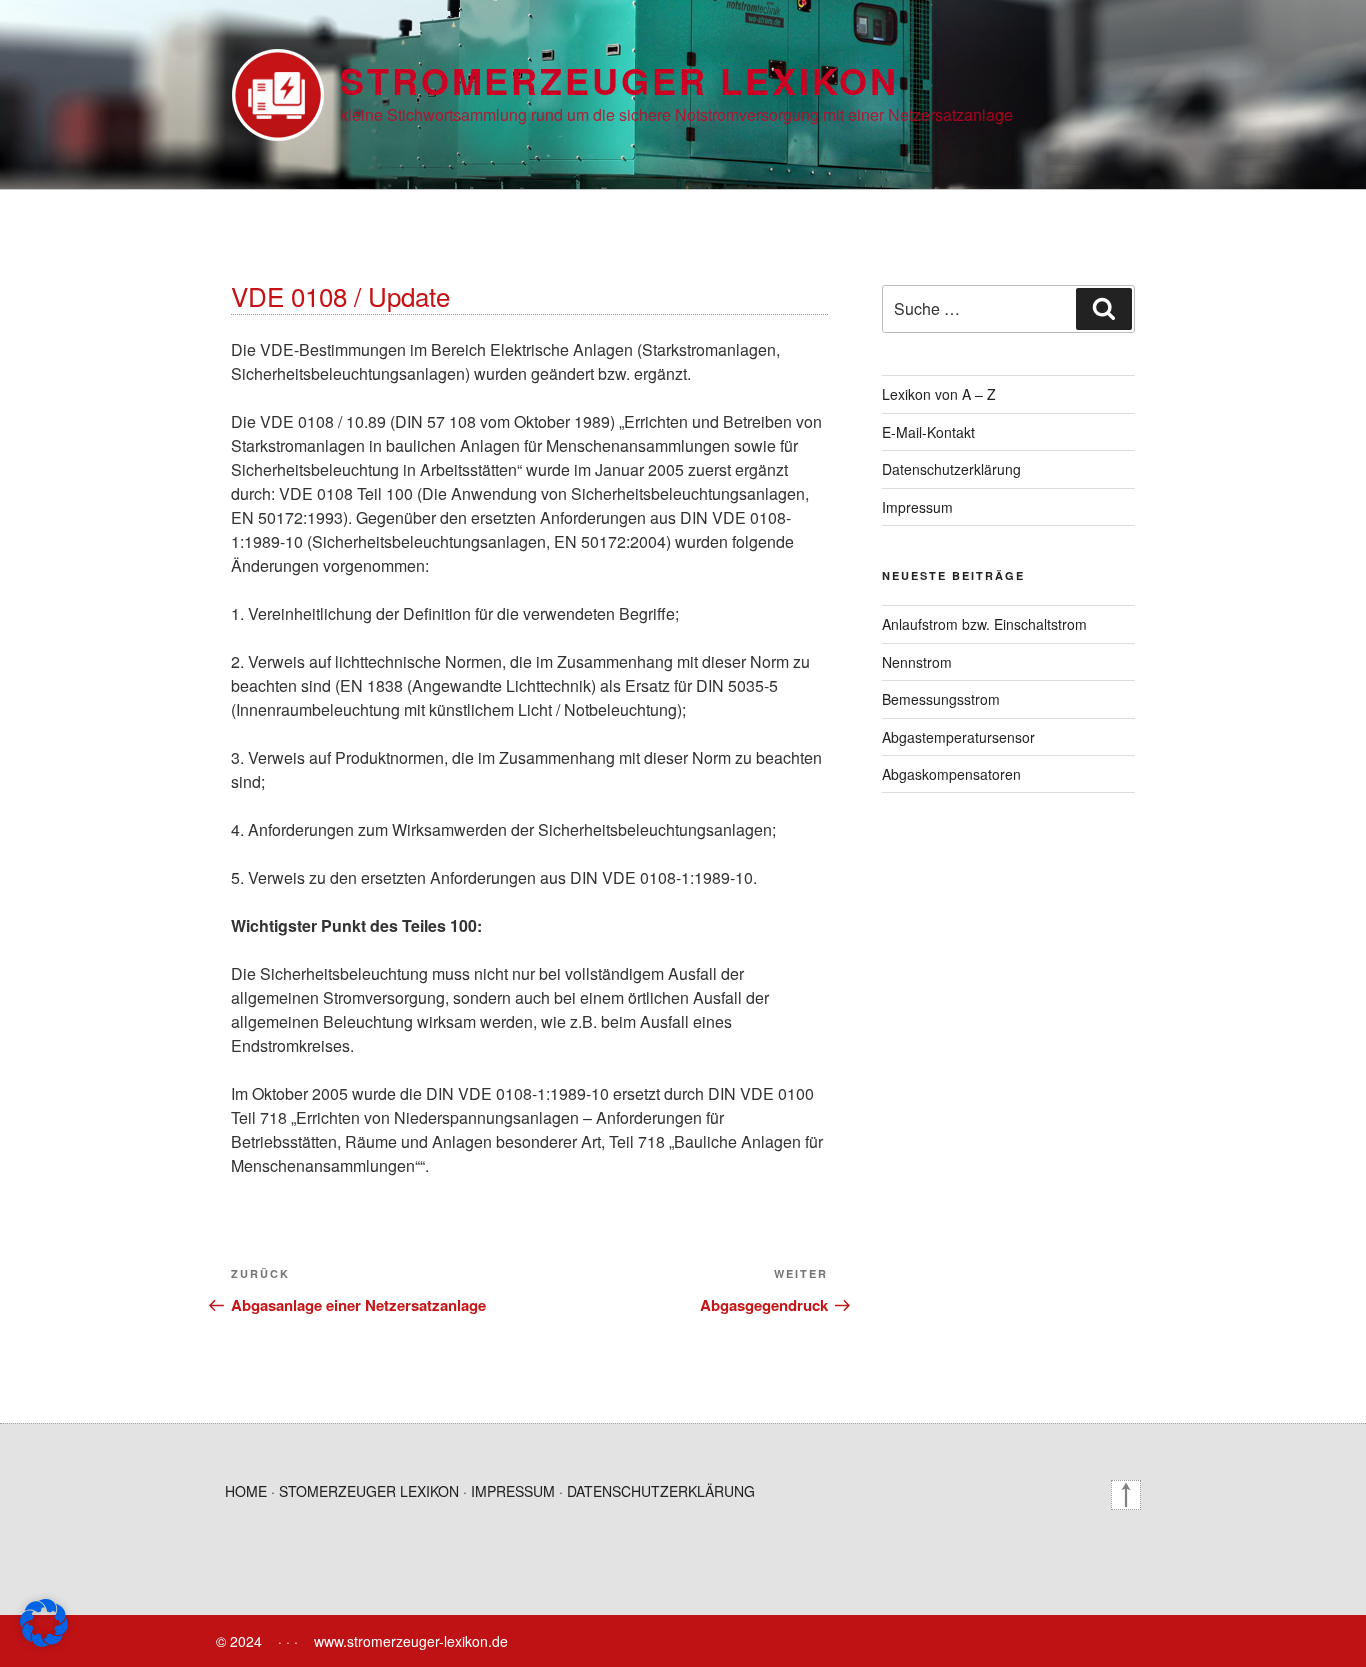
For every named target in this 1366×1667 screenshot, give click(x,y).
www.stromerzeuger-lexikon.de (411, 1641)
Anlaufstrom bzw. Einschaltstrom (984, 624)
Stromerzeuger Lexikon (619, 80)
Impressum (917, 507)
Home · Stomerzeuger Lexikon (342, 1491)
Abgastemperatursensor (958, 737)
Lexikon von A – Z (939, 394)
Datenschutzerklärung (951, 469)
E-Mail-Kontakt (928, 432)
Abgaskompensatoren (951, 774)
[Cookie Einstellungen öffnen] (44, 1640)
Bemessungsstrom (941, 699)
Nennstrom (917, 662)
